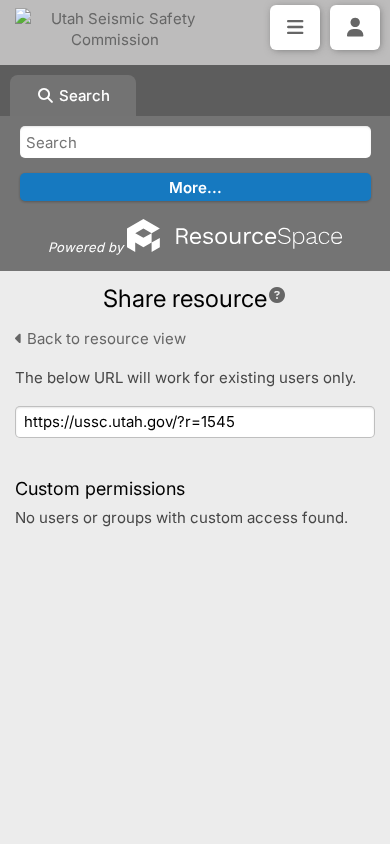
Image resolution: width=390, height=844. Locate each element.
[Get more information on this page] (277, 295)
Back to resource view (104, 338)
